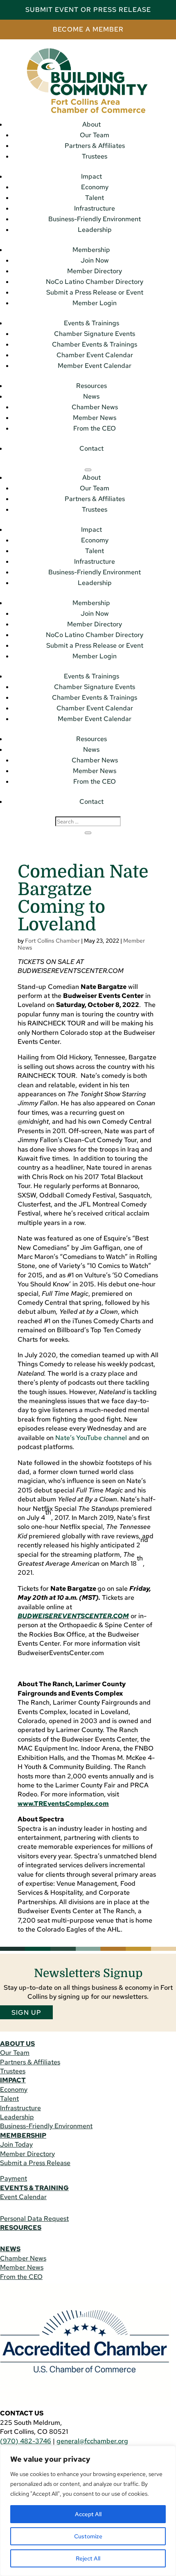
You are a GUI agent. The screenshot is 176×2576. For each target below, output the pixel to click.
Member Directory (95, 271)
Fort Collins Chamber (52, 941)
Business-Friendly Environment (95, 219)
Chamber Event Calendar (95, 355)
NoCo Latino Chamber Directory (95, 282)
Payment (14, 2178)
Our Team (95, 135)
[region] (88, 2511)
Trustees (95, 156)
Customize (88, 2536)
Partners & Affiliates (95, 146)
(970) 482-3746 (26, 2441)
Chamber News (95, 407)
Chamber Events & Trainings (95, 344)
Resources (91, 386)
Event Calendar (23, 2197)
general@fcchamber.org (92, 2441)
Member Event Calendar (95, 366)
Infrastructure (95, 208)
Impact (91, 176)
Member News (95, 418)
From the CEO (95, 428)
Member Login (95, 303)
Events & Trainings (91, 323)
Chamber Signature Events (95, 334)
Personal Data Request (34, 2219)
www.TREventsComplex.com (63, 1804)
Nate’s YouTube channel (91, 1438)
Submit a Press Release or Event (95, 292)
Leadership (95, 230)
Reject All (88, 2558)
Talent (95, 198)
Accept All (88, 2514)
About (91, 124)
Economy (95, 187)
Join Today (16, 2144)
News (91, 396)
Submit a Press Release (35, 2163)
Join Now (95, 260)
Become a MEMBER (88, 29)
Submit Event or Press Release (88, 10)
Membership (91, 250)
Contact (91, 448)
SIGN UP (26, 2012)
